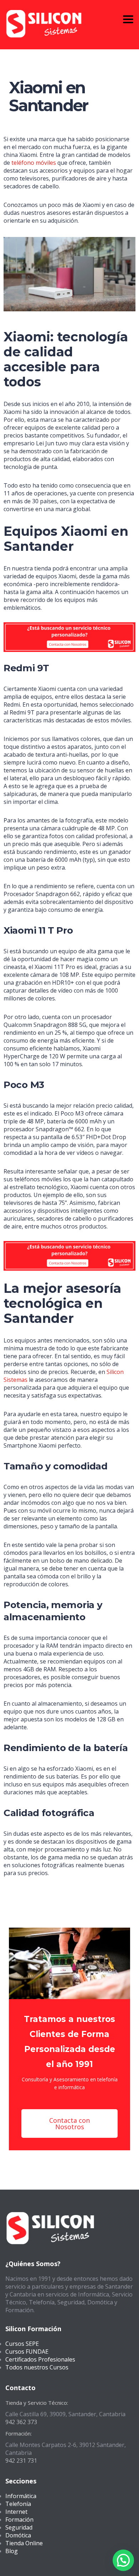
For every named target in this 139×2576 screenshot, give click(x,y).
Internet (16, 2512)
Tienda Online (24, 2543)
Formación (19, 2520)
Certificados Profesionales (40, 2359)
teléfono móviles (34, 163)
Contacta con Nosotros (69, 2123)
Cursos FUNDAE (27, 2352)
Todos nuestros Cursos (37, 2367)
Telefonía (18, 2504)
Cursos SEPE (22, 2344)
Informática (21, 2496)
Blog (12, 2551)
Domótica (18, 2535)
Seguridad (19, 2527)
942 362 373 (21, 2422)
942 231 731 (21, 2461)
